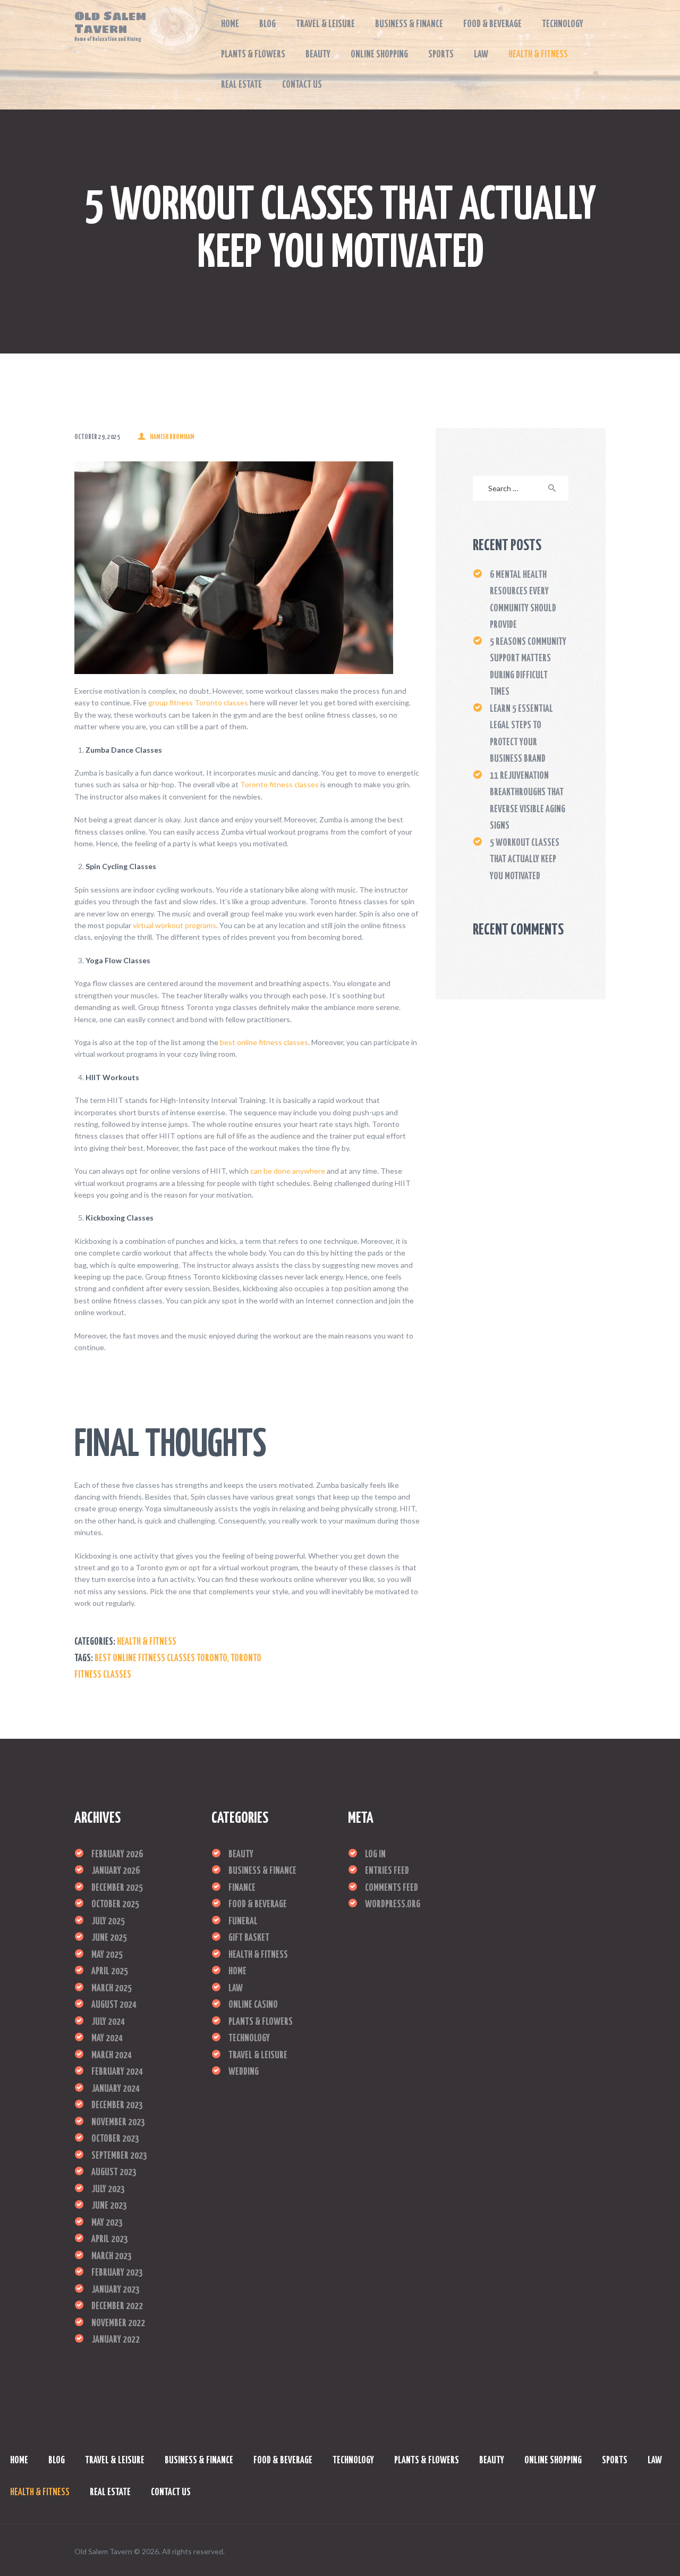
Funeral (243, 1922)
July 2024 (108, 2022)
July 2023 (108, 2190)
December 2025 (117, 1888)
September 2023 (119, 2156)
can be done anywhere (288, 1171)
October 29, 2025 (97, 437)
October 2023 (115, 2139)
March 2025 (112, 1989)
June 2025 (109, 1938)
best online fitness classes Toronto (161, 1659)
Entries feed (387, 1871)
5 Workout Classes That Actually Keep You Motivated (525, 860)
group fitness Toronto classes (198, 702)
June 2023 (109, 2206)
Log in (375, 1855)
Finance (242, 1888)
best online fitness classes (264, 1042)
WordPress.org (393, 1905)
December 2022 (117, 2306)
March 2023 (112, 2257)
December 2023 (117, 2106)
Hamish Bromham (172, 437)
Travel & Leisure (258, 2056)
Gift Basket (249, 1938)
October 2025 (115, 1905)
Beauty (241, 1855)
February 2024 (117, 2072)
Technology (249, 2039)
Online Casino (253, 2005)
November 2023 (118, 2123)
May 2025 (107, 1955)
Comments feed (392, 1888)
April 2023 (110, 2240)
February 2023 (117, 2273)
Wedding (244, 2072)
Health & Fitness (147, 1642)
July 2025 (108, 1922)
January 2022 (116, 2340)
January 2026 (116, 1871)
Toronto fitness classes (279, 784)
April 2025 (110, 1972)
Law (236, 1989)
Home (237, 1972)
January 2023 (116, 2290)
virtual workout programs (175, 925)
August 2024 (114, 2005)
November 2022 (118, 2324)
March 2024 (112, 2056)
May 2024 (107, 2039)
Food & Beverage (258, 1905)
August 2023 (114, 2173)
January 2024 (116, 2089)
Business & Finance (262, 1871)
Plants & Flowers (261, 2022)
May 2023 (107, 2223)
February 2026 (117, 1855)
